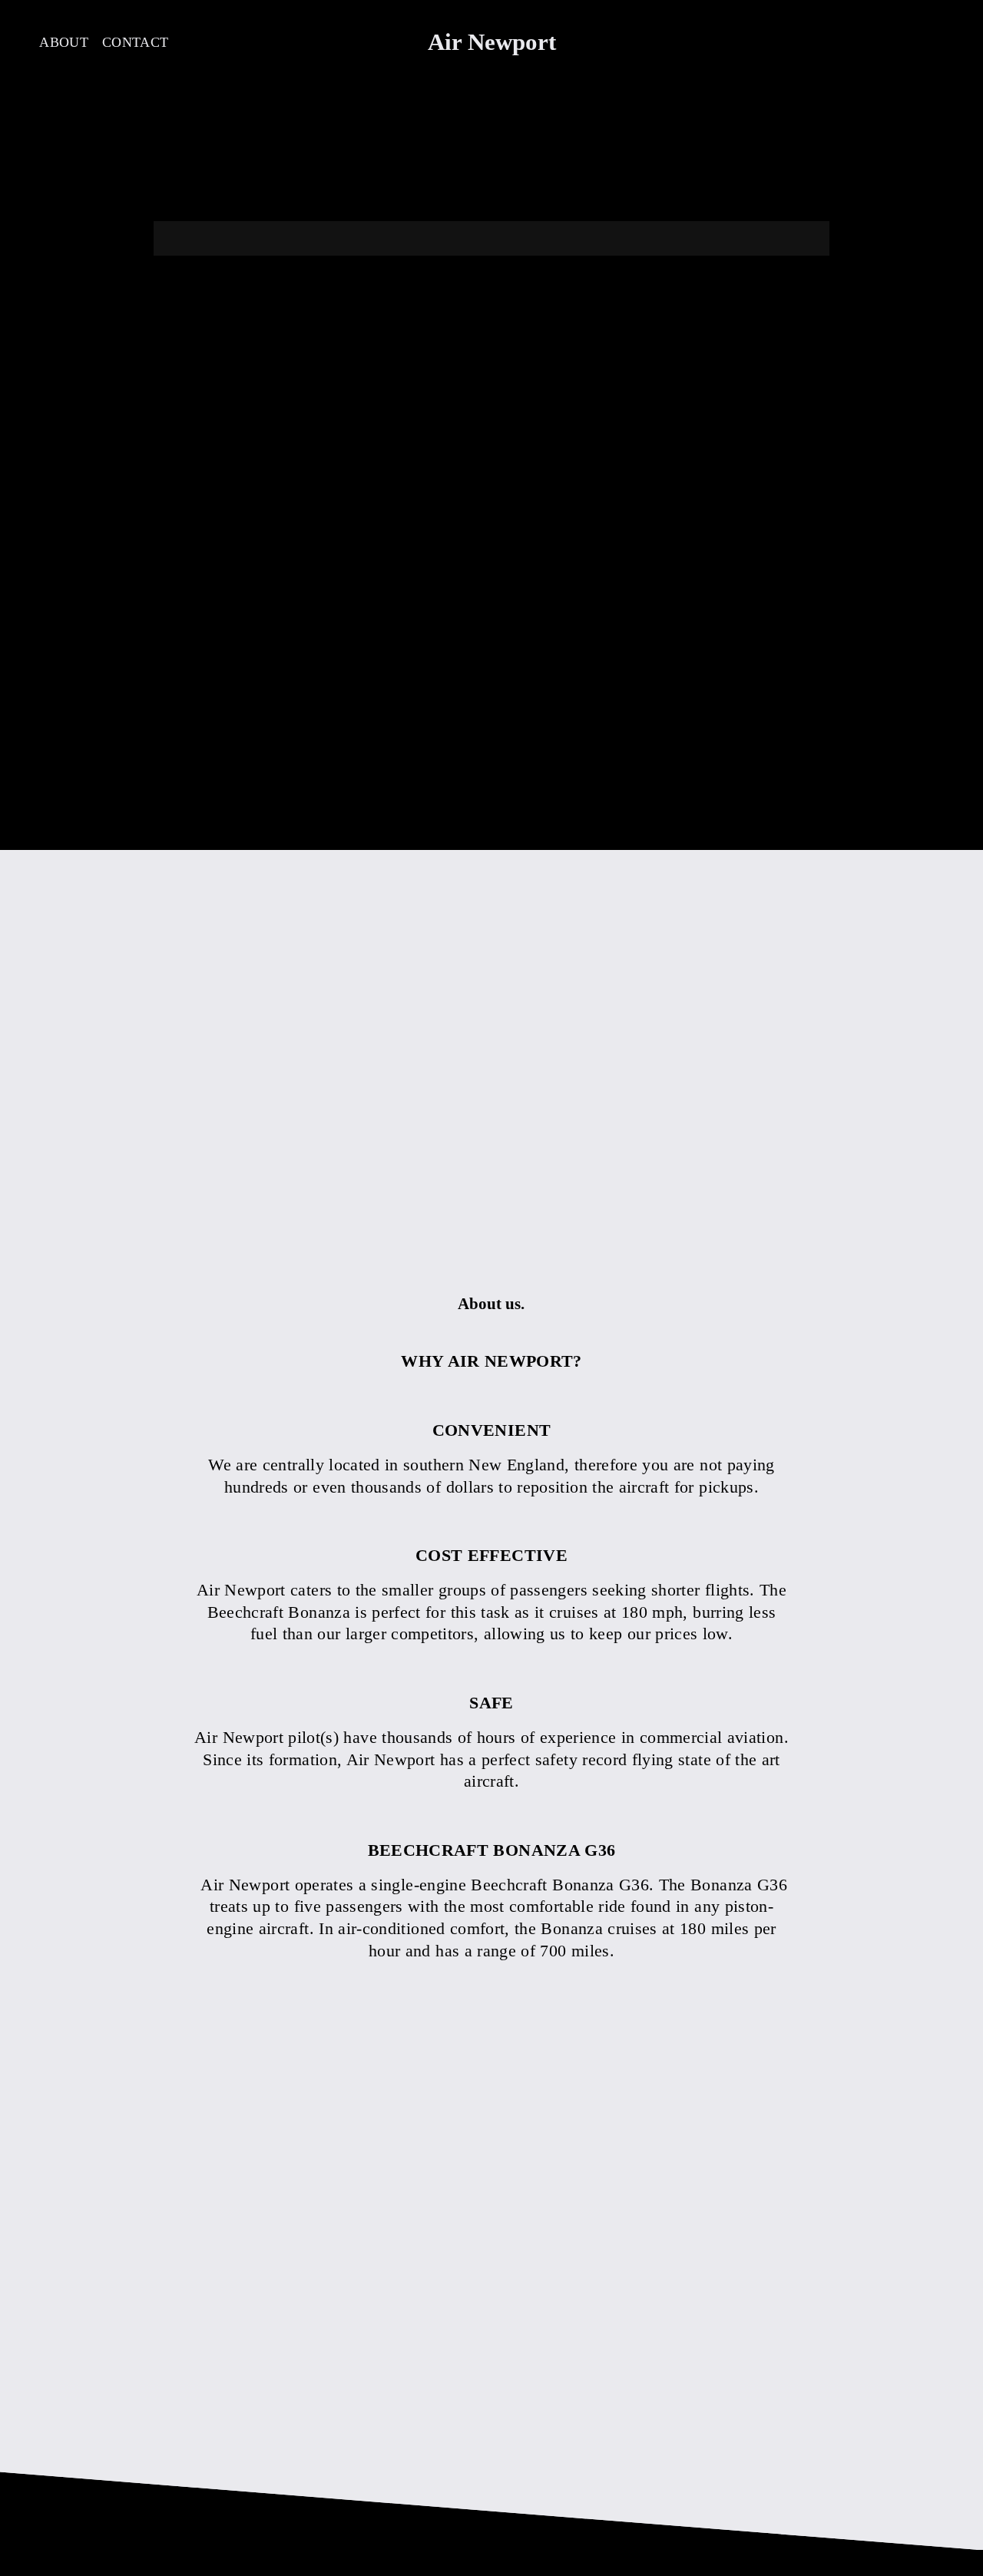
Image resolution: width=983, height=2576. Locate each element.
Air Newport (492, 42)
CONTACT (135, 42)
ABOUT (64, 42)
